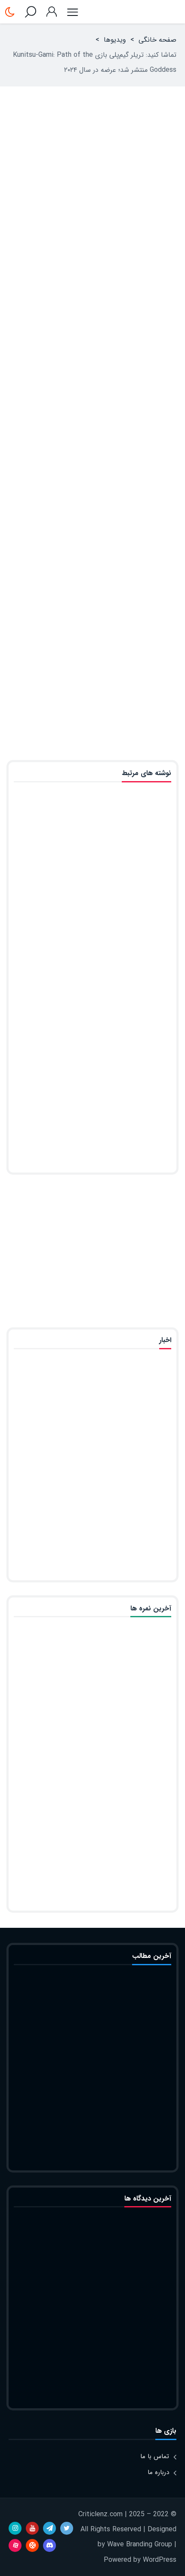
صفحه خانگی (157, 40)
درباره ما (158, 2472)
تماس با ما (155, 2456)
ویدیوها (115, 40)
